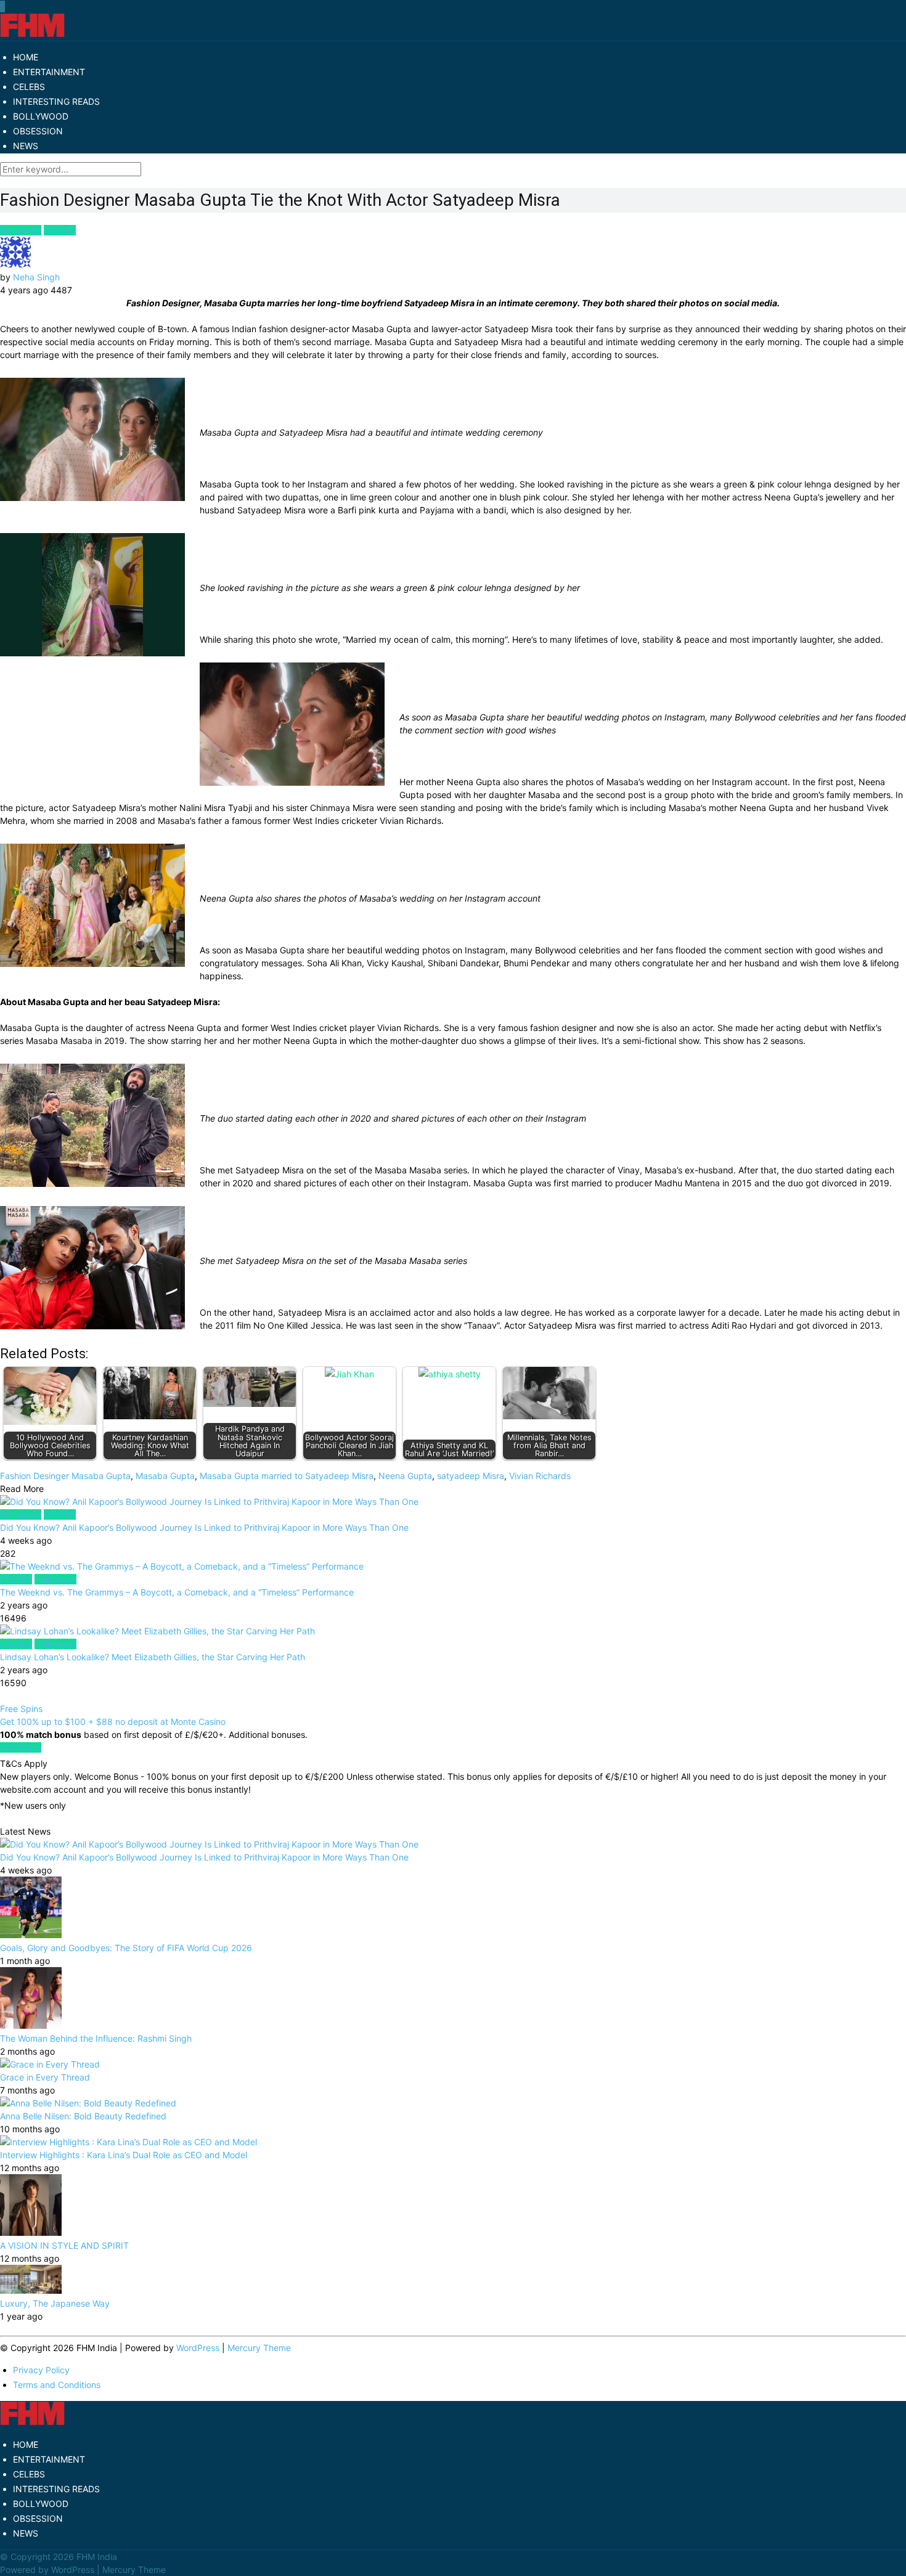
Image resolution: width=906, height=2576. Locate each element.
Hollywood (55, 1579)
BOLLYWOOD (41, 116)
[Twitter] (2, 6)
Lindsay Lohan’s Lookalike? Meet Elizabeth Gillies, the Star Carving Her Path (153, 1657)
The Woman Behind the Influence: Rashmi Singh (96, 2038)
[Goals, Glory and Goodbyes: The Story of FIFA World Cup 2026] (31, 1935)
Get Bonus (21, 1747)
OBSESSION (38, 131)
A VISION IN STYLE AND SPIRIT (64, 2245)
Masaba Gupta (165, 1476)
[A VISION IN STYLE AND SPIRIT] (31, 2232)
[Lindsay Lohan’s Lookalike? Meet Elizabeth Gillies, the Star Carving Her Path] (453, 1631)
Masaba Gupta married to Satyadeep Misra (287, 1476)
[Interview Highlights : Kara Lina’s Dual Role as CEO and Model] (129, 2142)
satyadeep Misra (471, 1476)
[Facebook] (1, 6)
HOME (26, 57)
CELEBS (29, 87)
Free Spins (21, 1709)
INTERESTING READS (56, 101)
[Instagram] (4, 6)
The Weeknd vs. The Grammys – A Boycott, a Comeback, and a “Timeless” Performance (177, 1592)
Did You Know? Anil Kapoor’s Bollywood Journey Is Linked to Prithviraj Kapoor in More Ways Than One (204, 1527)
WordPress (198, 2348)
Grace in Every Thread (45, 2077)
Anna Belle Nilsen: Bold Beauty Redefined (83, 2116)
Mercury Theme (259, 2348)
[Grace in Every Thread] (50, 2064)
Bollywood (21, 230)
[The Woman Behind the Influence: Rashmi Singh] (31, 2025)
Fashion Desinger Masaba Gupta (65, 1476)
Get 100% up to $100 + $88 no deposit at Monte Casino (113, 1722)
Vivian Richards (540, 1476)
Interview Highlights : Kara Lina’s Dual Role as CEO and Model (124, 2155)
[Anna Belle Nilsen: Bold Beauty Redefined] (88, 2103)
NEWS (26, 146)
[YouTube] (3, 6)
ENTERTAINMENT (49, 72)
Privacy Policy (41, 2370)
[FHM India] (32, 34)
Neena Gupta (405, 1476)
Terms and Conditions (57, 2385)
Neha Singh (36, 277)
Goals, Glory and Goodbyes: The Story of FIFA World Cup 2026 (126, 1948)
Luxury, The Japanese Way (55, 2303)
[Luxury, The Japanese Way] (31, 2290)
